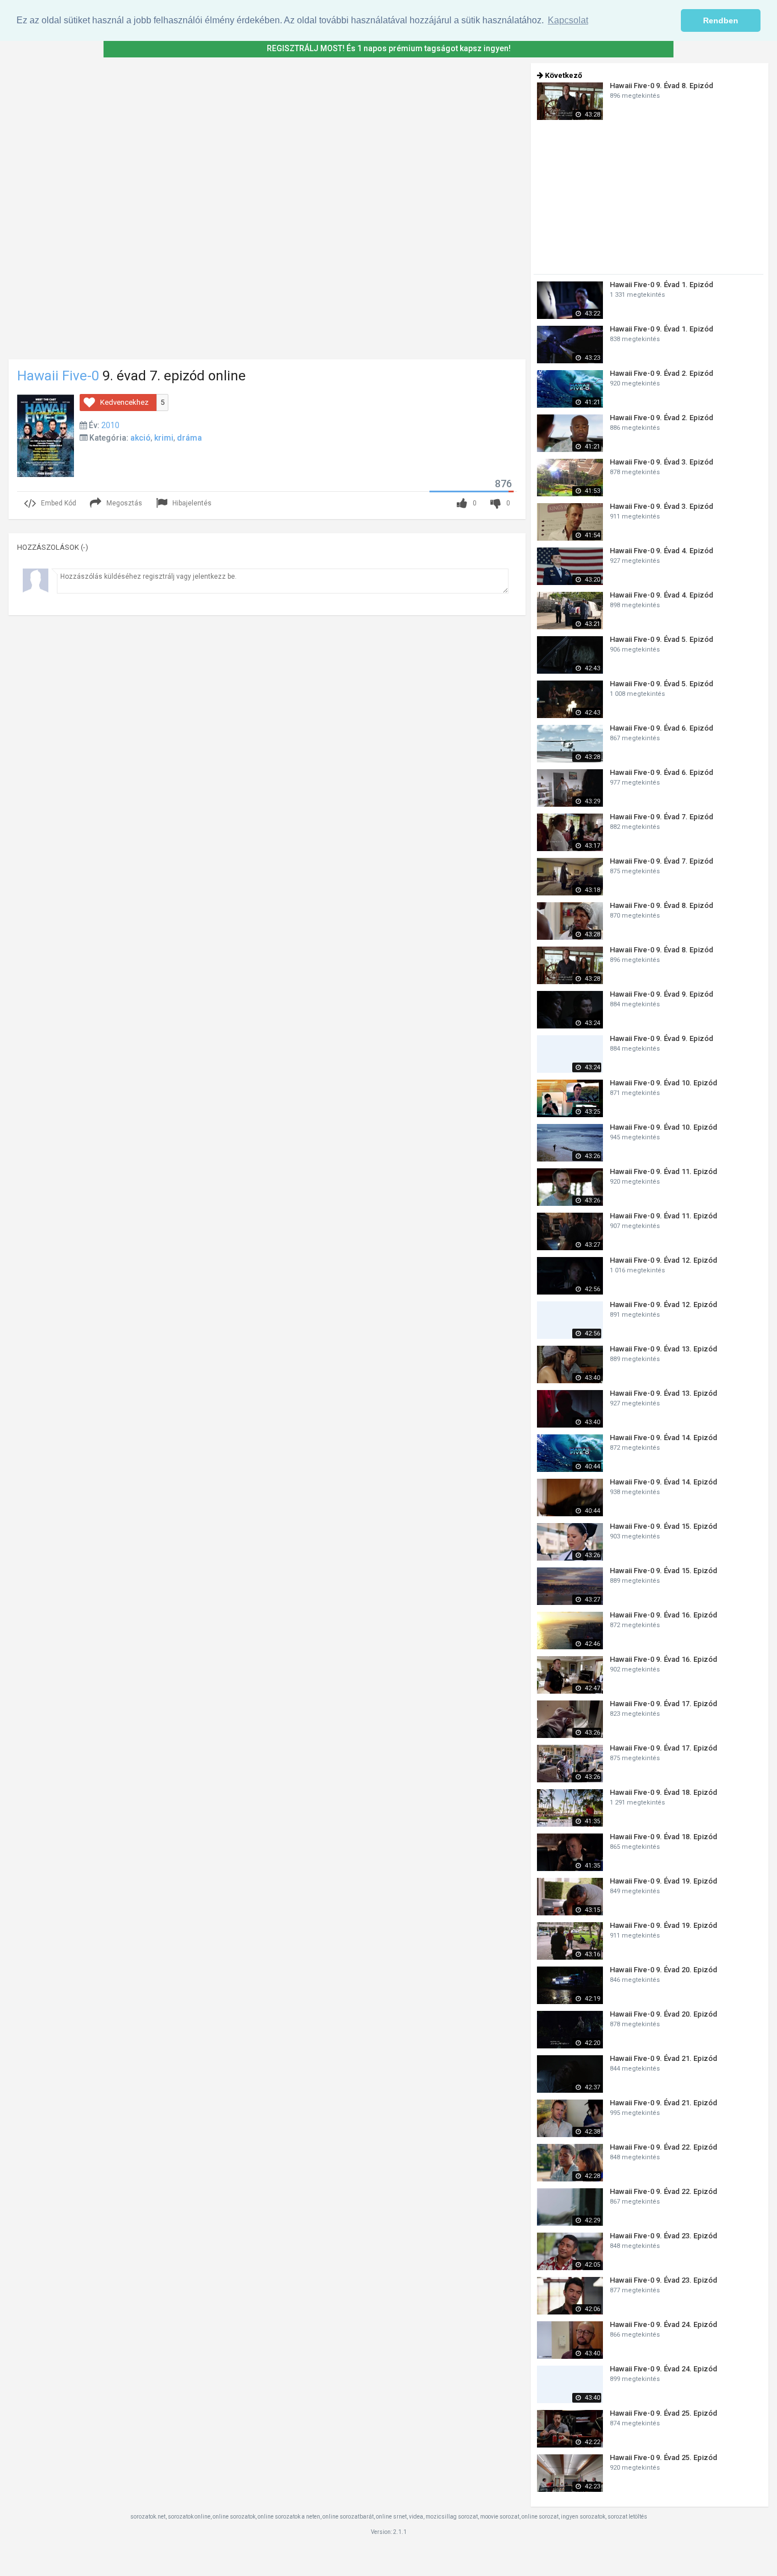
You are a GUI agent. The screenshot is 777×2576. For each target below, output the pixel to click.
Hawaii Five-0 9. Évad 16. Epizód (664, 1615)
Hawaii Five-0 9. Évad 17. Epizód (664, 1704)
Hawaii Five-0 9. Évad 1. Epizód (662, 285)
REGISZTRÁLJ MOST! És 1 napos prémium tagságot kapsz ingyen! (389, 48)
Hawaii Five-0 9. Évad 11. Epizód (664, 1171)
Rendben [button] (721, 20)
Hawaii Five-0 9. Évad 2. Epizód (662, 373)
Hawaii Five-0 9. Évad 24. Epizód (664, 2324)
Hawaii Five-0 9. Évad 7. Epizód (662, 817)
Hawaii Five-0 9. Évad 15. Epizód (664, 1526)
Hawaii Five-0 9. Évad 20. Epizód (664, 1970)
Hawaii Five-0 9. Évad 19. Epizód (664, 1881)
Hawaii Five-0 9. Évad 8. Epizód (662, 86)
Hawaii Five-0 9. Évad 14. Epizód (664, 1438)
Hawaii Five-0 (58, 376)
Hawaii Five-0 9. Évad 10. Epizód (664, 1083)
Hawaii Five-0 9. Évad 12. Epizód (664, 1260)
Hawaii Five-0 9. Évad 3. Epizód (662, 462)
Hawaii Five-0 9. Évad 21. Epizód (664, 2058)
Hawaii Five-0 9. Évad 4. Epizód (662, 551)
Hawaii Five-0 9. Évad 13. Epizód (664, 1349)
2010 (110, 425)
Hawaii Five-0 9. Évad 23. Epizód (664, 2236)
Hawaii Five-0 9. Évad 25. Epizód (664, 2413)
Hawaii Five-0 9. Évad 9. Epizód (662, 994)
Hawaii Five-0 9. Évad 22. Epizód (664, 2147)
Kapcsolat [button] (568, 20)
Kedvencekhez (124, 402)
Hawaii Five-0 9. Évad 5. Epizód (662, 639)
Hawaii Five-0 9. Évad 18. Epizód (664, 1792)
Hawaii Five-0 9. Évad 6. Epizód (662, 728)
